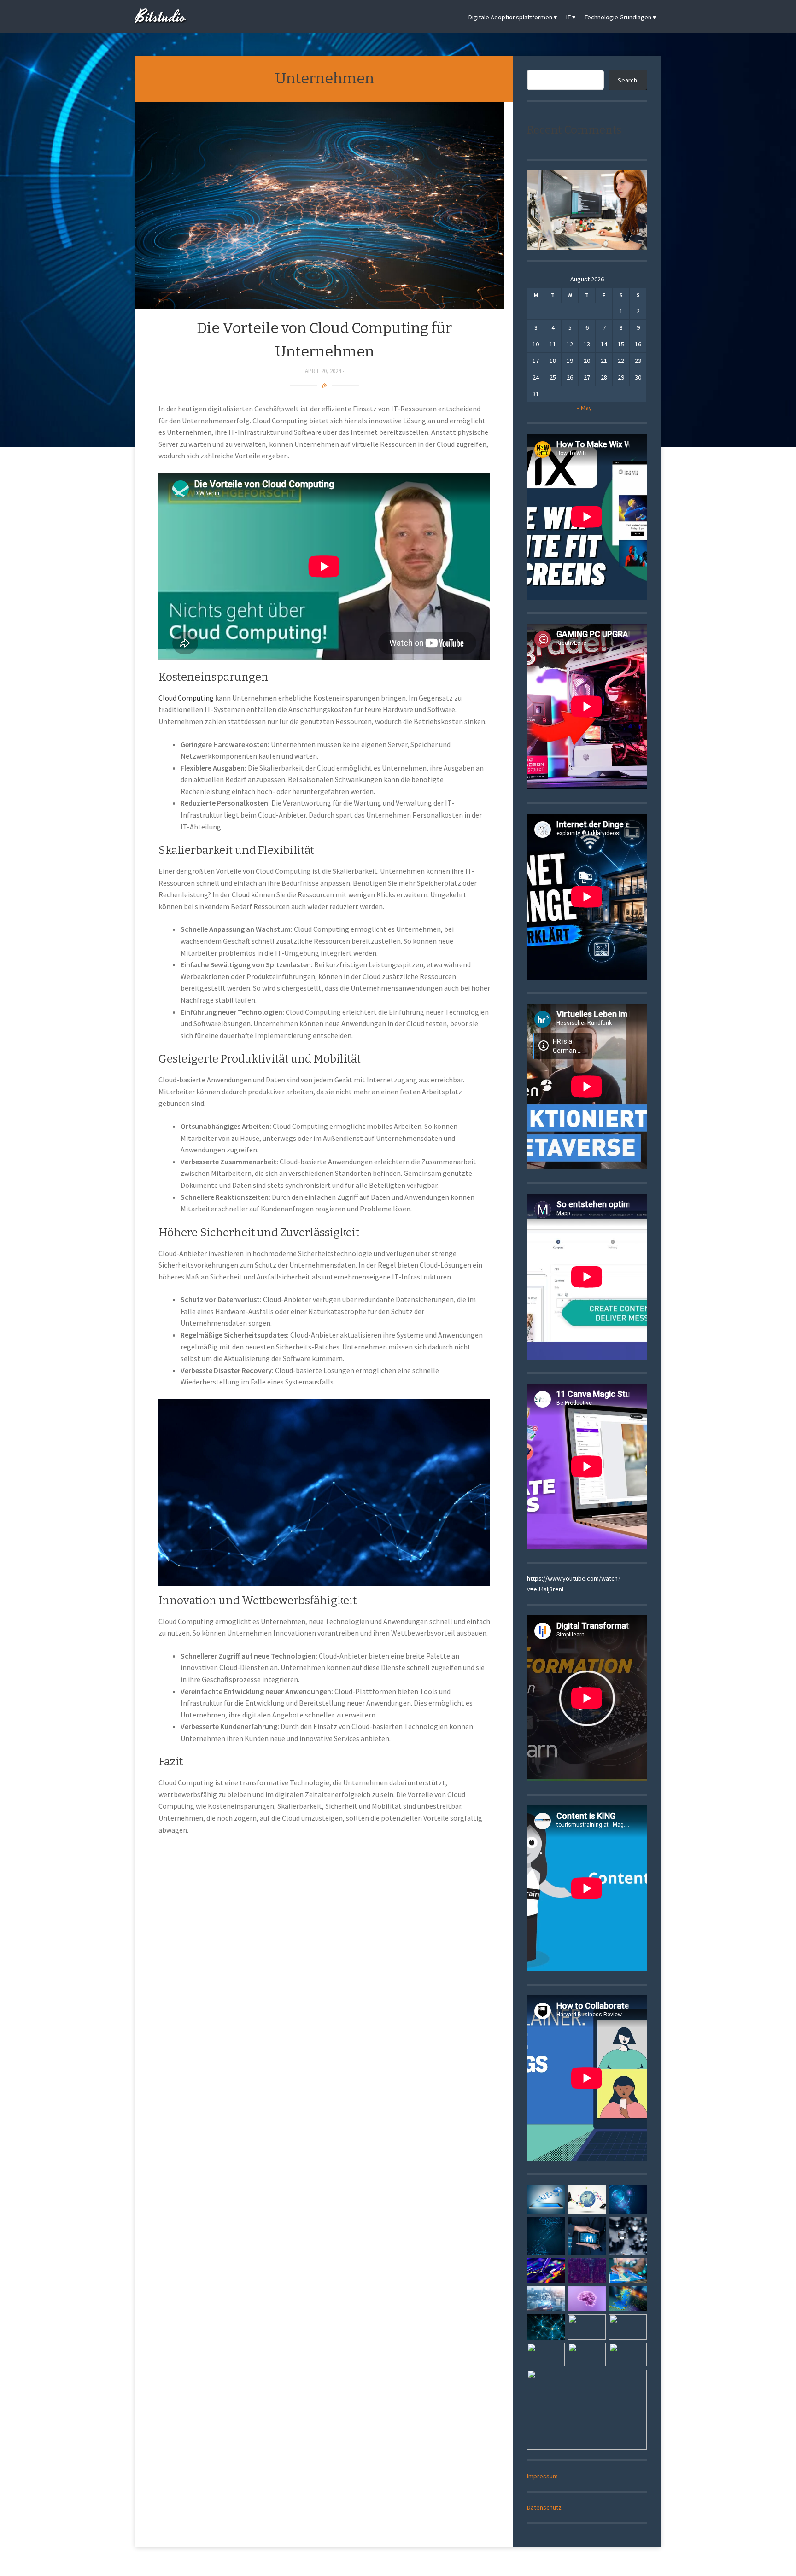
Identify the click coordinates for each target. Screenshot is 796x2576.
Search (627, 80)
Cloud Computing (186, 698)
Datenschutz (544, 2507)
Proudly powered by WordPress (365, 2563)
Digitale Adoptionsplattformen (510, 17)
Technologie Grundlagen (618, 17)
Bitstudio (161, 17)
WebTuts (459, 2563)
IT (568, 17)
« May (584, 408)
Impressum (542, 2476)
